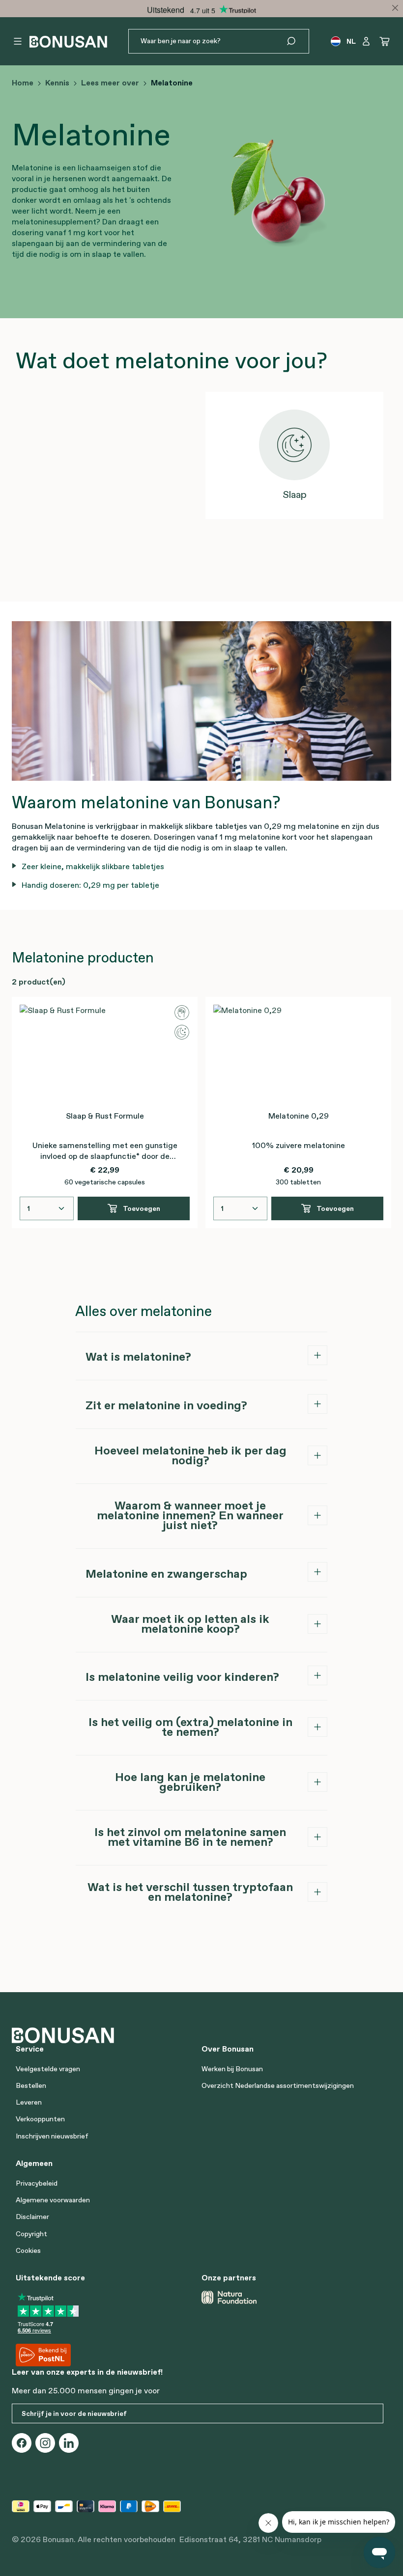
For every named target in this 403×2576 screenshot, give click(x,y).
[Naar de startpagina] (68, 41)
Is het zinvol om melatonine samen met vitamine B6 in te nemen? (190, 1837)
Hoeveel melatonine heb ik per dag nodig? (190, 1455)
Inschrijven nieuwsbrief (52, 2136)
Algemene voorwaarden (53, 2200)
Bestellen (31, 2085)
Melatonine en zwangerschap (166, 1574)
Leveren (29, 2102)
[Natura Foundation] (229, 2297)
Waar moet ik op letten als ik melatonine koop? (190, 1624)
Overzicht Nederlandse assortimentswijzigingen (278, 2085)
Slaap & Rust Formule (105, 1116)
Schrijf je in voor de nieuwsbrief (74, 2413)
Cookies (28, 2250)
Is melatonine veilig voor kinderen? (182, 1677)
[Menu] (18, 41)
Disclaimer (32, 2217)
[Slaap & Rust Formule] (105, 1054)
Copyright (31, 2234)
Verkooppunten (40, 2119)
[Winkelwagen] (385, 41)
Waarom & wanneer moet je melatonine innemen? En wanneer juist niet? (190, 1515)
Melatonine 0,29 (299, 1116)
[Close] (395, 8)
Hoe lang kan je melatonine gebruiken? (190, 1782)
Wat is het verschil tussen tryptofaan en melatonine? (190, 1892)
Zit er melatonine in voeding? (166, 1405)
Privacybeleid (37, 2183)
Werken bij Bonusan (232, 2069)
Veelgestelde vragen (48, 2069)
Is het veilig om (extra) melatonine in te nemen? (190, 1727)
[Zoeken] (297, 41)
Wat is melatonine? (138, 1357)
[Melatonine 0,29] (298, 1054)
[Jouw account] (366, 41)
